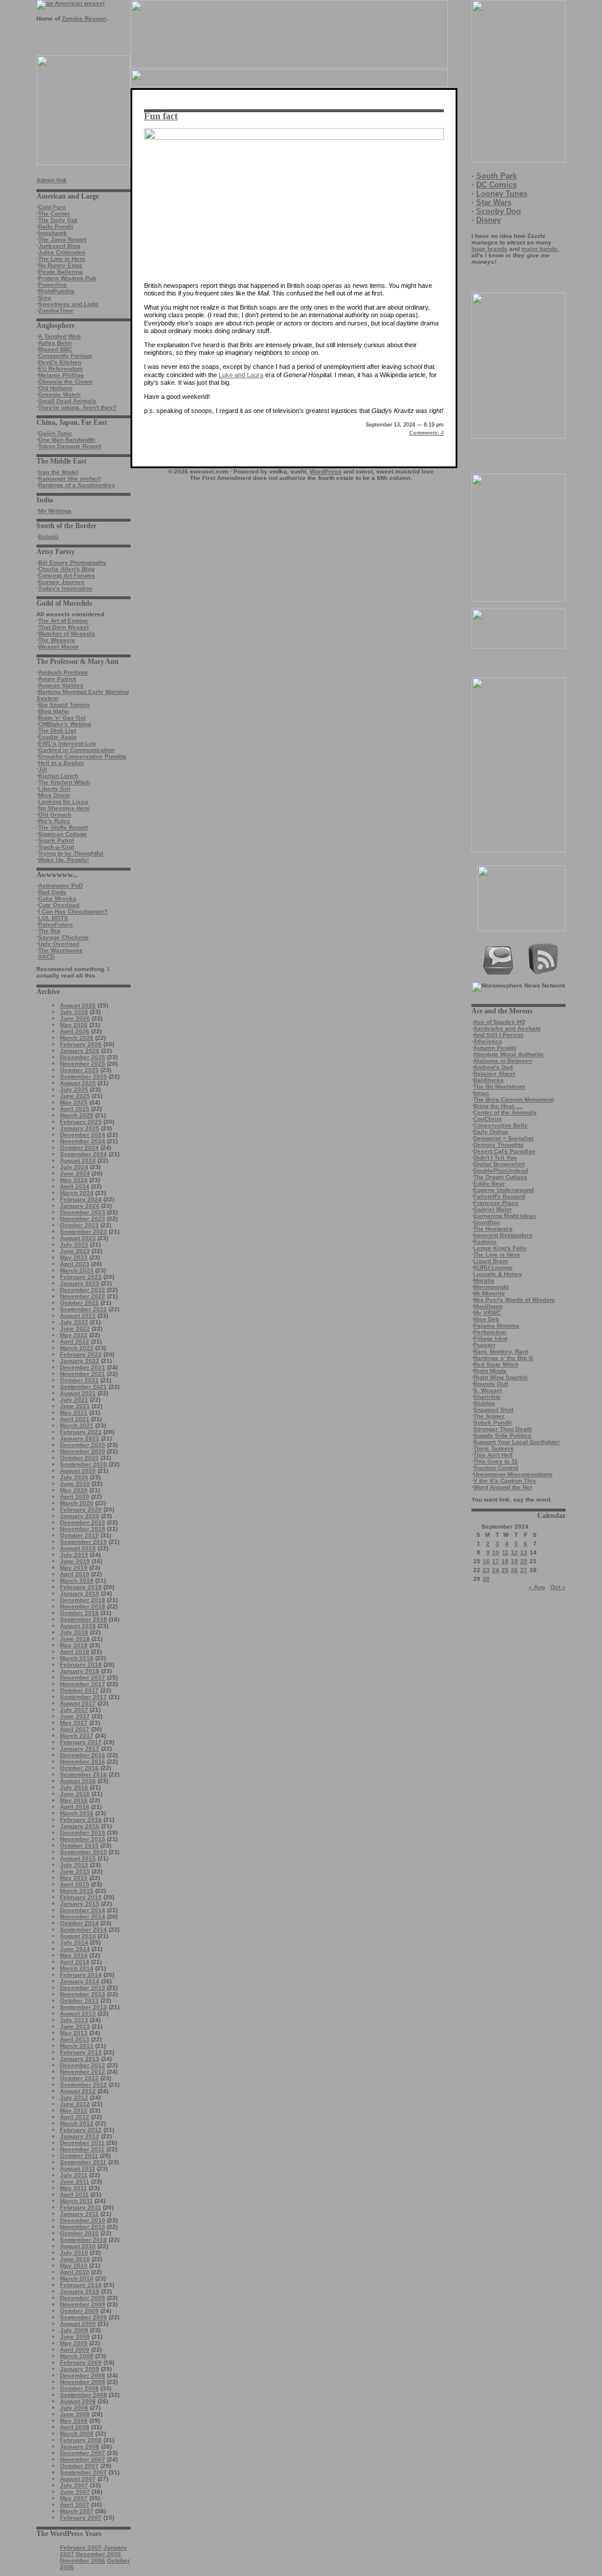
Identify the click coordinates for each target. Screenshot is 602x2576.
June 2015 (75, 1871)
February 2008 (81, 2440)
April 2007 (75, 2505)
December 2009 (83, 2298)
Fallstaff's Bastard (499, 1196)
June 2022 (75, 1329)
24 (496, 1570)
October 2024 (79, 1148)
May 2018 (74, 1645)
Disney (489, 220)
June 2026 (75, 1018)
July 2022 (74, 1322)
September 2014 (83, 1930)
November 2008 (83, 2382)
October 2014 (79, 1923)
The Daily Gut (58, 220)
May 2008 (74, 2421)
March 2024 (77, 1193)
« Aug (537, 1587)
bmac (481, 1093)
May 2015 (74, 1878)
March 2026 (77, 1038)
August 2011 (78, 2169)
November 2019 (83, 1529)
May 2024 (74, 1180)
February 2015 (81, 1897)
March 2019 (77, 1581)
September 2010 (83, 2240)
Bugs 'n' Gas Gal (62, 718)
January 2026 (80, 1051)
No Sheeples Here (64, 808)
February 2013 (81, 2052)
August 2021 (78, 1393)
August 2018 (78, 1626)
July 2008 (74, 2408)
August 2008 (78, 2401)
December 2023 (83, 1212)
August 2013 (78, 2014)
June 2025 (75, 1096)
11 (505, 1552)
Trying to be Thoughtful (71, 853)
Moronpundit (491, 1287)
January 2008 (80, 2446)
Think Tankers (494, 1448)
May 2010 (74, 2266)
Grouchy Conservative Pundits (82, 756)
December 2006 (98, 2554)
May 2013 (74, 2033)
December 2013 (83, 1988)
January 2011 (79, 2214)
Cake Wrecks (57, 899)
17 (496, 1561)
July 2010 (74, 2253)
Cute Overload (59, 905)
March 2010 (77, 2278)
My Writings (55, 511)
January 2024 (80, 1206)
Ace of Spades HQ (499, 1022)
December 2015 (83, 1833)
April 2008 (75, 2427)
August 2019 (78, 1548)
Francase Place (496, 1203)
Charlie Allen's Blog (66, 569)
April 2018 (75, 1652)
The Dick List (57, 731)
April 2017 (75, 1729)
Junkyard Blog (59, 246)
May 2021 (74, 1413)
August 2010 (78, 2246)
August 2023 (78, 1238)
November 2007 (83, 2459)
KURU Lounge (493, 1267)
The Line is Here (62, 259)
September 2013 (83, 2007)
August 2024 (78, 1161)
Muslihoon (488, 1306)
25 (505, 1570)
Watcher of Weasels (67, 634)
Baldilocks (489, 1080)
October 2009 (79, 2311)
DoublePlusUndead (501, 1171)
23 (486, 1570)
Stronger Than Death (503, 1429)
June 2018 (75, 1639)
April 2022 (75, 1341)
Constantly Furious (65, 356)
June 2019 (75, 1561)
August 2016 (78, 1781)
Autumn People (495, 1048)
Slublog (484, 1403)
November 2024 (83, 1141)
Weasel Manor (58, 646)
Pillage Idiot (490, 1339)
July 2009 (74, 2330)
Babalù (48, 537)
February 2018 (81, 1665)
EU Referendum (61, 369)
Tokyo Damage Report (70, 446)
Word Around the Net (503, 1487)
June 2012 (75, 2104)
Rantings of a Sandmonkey (77, 485)
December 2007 (83, 2453)
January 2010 (80, 2291)
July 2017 (74, 1710)
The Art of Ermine (63, 621)
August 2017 (78, 1703)
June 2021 (75, 1406)
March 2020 (77, 1503)
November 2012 (83, 2072)
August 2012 (78, 2091)
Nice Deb (486, 1319)
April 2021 (75, 1419)
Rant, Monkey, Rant (501, 1351)
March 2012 (77, 2123)
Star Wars (494, 202)
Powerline (53, 285)
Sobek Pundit (492, 1423)
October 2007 (79, 2466)
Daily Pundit (56, 226)
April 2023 (75, 1264)
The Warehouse (61, 950)
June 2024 (75, 1173)
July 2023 (74, 1245)
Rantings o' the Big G (503, 1358)
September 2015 (83, 1852)
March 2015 (77, 1891)
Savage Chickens (63, 937)
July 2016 (74, 1787)
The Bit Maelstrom (499, 1087)
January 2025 (80, 1128)
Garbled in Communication (76, 750)
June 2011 (75, 2182)
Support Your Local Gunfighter (516, 1442)
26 (514, 1570)
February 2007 (81, 2518)
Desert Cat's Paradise (504, 1151)
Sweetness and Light (68, 304)
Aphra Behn (55, 343)
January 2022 (80, 1361)
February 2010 (81, 2285)
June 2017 (75, 1716)
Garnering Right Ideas (505, 1216)
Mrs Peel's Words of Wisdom (514, 1300)
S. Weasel (488, 1390)
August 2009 (78, 2324)
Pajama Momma (496, 1326)
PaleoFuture (56, 924)
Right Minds (490, 1371)
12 (514, 1552)
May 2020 (74, 1490)
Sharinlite (487, 1397)
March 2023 (77, 1270)
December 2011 (82, 2143)
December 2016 (83, 1755)
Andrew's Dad (493, 1067)
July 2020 (74, 1477)
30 (486, 1579)
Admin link (52, 180)
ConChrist (487, 1119)
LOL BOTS (53, 918)
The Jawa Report (62, 239)
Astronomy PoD (61, 886)
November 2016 (83, 1761)
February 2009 (81, 2362)
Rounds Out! (491, 1384)
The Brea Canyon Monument (514, 1099)
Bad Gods (52, 892)
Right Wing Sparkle (501, 1377)
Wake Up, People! (63, 860)
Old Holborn (55, 388)
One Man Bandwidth (67, 440)
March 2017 (77, 1736)
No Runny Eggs (60, 265)
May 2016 (74, 1800)
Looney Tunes (502, 194)
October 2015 (79, 1845)
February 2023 (81, 1277)
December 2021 (83, 1367)
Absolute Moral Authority (509, 1054)
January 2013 (80, 2059)
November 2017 (83, 1684)
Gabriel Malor (493, 1209)
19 (514, 1561)
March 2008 (77, 2434)
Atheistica (488, 1041)
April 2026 (75, 1031)
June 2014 (75, 1949)
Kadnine (485, 1242)
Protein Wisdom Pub (67, 278)
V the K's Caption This (505, 1481)
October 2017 (79, 1690)
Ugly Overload (59, 944)
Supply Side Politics (502, 1435)
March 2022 (77, 1348)
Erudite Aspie (58, 737)
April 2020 (75, 1497)
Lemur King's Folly (500, 1248)
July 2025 (74, 1089)
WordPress (326, 471)
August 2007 (78, 2479)
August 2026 (78, 1005)
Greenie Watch (59, 394)
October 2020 (79, 1458)
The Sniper (489, 1416)
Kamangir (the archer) (69, 478)
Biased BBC (55, 349)
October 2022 (79, 1303)
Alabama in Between (503, 1061)
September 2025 (83, 1077)
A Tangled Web (59, 336)
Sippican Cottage (63, 834)
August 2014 (78, 1936)
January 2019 (80, 1593)
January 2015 (80, 1904)
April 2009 (75, 2350)
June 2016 (75, 1794)
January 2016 (80, 1826)
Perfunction (490, 1332)
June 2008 (75, 2414)
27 (524, 1570)
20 (524, 1561)
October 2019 (79, 1535)
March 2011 (76, 2201)
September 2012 (83, 2085)
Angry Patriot (57, 679)
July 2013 (74, 2020)
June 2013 (75, 2026)
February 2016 (81, 1820)
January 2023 (80, 1283)
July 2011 (74, 2175)
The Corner (54, 214)
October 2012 (79, 2078)
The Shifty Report (63, 827)
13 (524, 1552)
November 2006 (83, 2560)
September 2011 (83, 2162)
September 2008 (83, 2395)
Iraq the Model (58, 472)
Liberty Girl (54, 789)
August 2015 (78, 1858)
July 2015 (74, 1865)
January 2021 (80, 1438)
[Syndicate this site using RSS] (544, 973)
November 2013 (83, 1994)
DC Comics (496, 185)
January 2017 (80, 1749)
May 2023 (74, 1257)
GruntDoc (487, 1222)
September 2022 (83, 1309)
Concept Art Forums (67, 575)
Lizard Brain (491, 1261)
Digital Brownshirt (499, 1164)
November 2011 (82, 2149)
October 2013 (79, 2001)
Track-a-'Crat (56, 847)
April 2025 (75, 1109)
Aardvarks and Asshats (507, 1028)
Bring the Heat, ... (498, 1106)
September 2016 (83, 1774)
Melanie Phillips (61, 375)
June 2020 (75, 1484)
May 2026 (74, 1025)
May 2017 (74, 1723)
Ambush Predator (63, 672)
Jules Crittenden (62, 252)
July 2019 (74, 1555)
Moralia (484, 1280)
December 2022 (83, 1290)
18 (505, 1561)
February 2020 (81, 1509)
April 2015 (75, 1884)
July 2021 (74, 1400)
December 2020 (83, 1445)
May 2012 (74, 2110)
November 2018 (83, 1606)
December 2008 (83, 2375)
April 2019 (75, 1574)
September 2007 (83, 2472)
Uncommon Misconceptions (513, 1474)
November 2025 (83, 1064)
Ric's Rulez (54, 821)
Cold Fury (52, 207)
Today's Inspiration (65, 588)
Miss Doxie (54, 795)
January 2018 (80, 1671)
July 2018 (74, 1632)
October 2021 (79, 1380)
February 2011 (81, 2207)
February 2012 (81, 2130)
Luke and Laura (241, 375)
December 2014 (83, 1910)
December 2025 (83, 1057)
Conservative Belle (501, 1125)
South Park (496, 176)
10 (496, 1552)
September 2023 (83, 1232)
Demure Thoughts (499, 1145)
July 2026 (74, 1012)
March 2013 (77, 2046)
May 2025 (74, 1102)
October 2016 (79, 1768)
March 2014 (77, 1968)
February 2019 (81, 1587)
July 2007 (74, 2485)
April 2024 (75, 1186)
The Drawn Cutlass (500, 1177)
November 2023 (83, 1219)
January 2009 (80, 2369)
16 (486, 1561)
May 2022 (74, 1335)
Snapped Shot (493, 1410)
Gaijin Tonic (55, 433)
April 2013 (75, 2039)
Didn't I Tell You (495, 1158)
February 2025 (81, 1122)
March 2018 (77, 1658)
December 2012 (83, 2065)
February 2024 (81, 1199)
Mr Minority (489, 1293)
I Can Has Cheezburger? (73, 911)
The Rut (49, 931)
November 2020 (83, 1451)
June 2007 (75, 2492)
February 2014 (81, 1975)
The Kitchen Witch (64, 782)
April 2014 (75, 1962)
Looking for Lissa (63, 802)
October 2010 (79, 2233)
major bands (539, 249)
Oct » (558, 1587)
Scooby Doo (499, 211)
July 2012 (74, 2098)
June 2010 (75, 2259)
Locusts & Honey (498, 1274)
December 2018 (83, 1600)
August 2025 (78, 1083)
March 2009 (77, 2356)
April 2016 (75, 1807)
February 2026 (81, 1044)
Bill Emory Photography (72, 562)
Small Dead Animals (67, 401)
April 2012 (75, 2117)
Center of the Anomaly (505, 1112)
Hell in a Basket (61, 763)
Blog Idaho (53, 711)
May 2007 (74, 2498)
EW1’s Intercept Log (67, 743)
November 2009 (83, 2304)
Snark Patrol (56, 840)
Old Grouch (55, 815)
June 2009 (75, 2337)
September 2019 (83, 1542)
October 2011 (79, 2156)
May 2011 (73, 2188)
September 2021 (83, 1387)
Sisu (45, 298)
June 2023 (75, 1251)
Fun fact (161, 116)
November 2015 (83, 1839)
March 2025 (77, 1115)
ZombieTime (56, 310)
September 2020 (83, 1464)
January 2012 (80, 2136)
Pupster (484, 1345)
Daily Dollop (491, 1132)
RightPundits (56, 291)
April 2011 (74, 2194)
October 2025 (79, 1070)
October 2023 (79, 1225)
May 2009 (74, 2343)
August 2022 (78, 1316)
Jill (43, 769)
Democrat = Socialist (503, 1138)
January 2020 (80, 1516)
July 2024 (74, 1167)
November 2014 (83, 1917)
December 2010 (83, 2220)
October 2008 (79, 2388)
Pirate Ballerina (61, 272)
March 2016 (77, 1813)
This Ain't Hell (493, 1455)
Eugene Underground (504, 1190)
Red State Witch (496, 1364)
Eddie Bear (489, 1183)
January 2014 (80, 1981)
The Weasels (57, 640)
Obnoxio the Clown (65, 382)
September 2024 (83, 1154)
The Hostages (493, 1229)
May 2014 (74, 1955)
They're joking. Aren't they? (77, 407)
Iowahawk (53, 233)
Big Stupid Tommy (64, 705)
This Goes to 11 (496, 1461)
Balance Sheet (494, 1074)
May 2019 (74, 1568)
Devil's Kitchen (60, 362)
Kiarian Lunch (58, 776)
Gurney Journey (61, 582)
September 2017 (83, 1697)
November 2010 (83, 2227)
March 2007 (77, 2511)
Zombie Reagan (84, 19)
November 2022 (83, 1296)
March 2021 (77, 1425)
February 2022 (81, 1354)
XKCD (46, 957)
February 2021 (81, 1432)
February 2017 (81, 1742)
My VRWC (487, 1313)
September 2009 (83, 2317)
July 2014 (74, 1942)
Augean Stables (61, 685)
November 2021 (83, 1374)
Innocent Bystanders (503, 1235)
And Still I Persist (498, 1035)
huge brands (489, 249)
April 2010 (75, 2272)
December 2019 (83, 1522)
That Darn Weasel (63, 627)
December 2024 (83, 1135)
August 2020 (78, 1471)
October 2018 (79, 1613)
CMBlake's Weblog (65, 724)
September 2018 (83, 1619)
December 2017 (83, 1677)
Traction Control (496, 1468)
